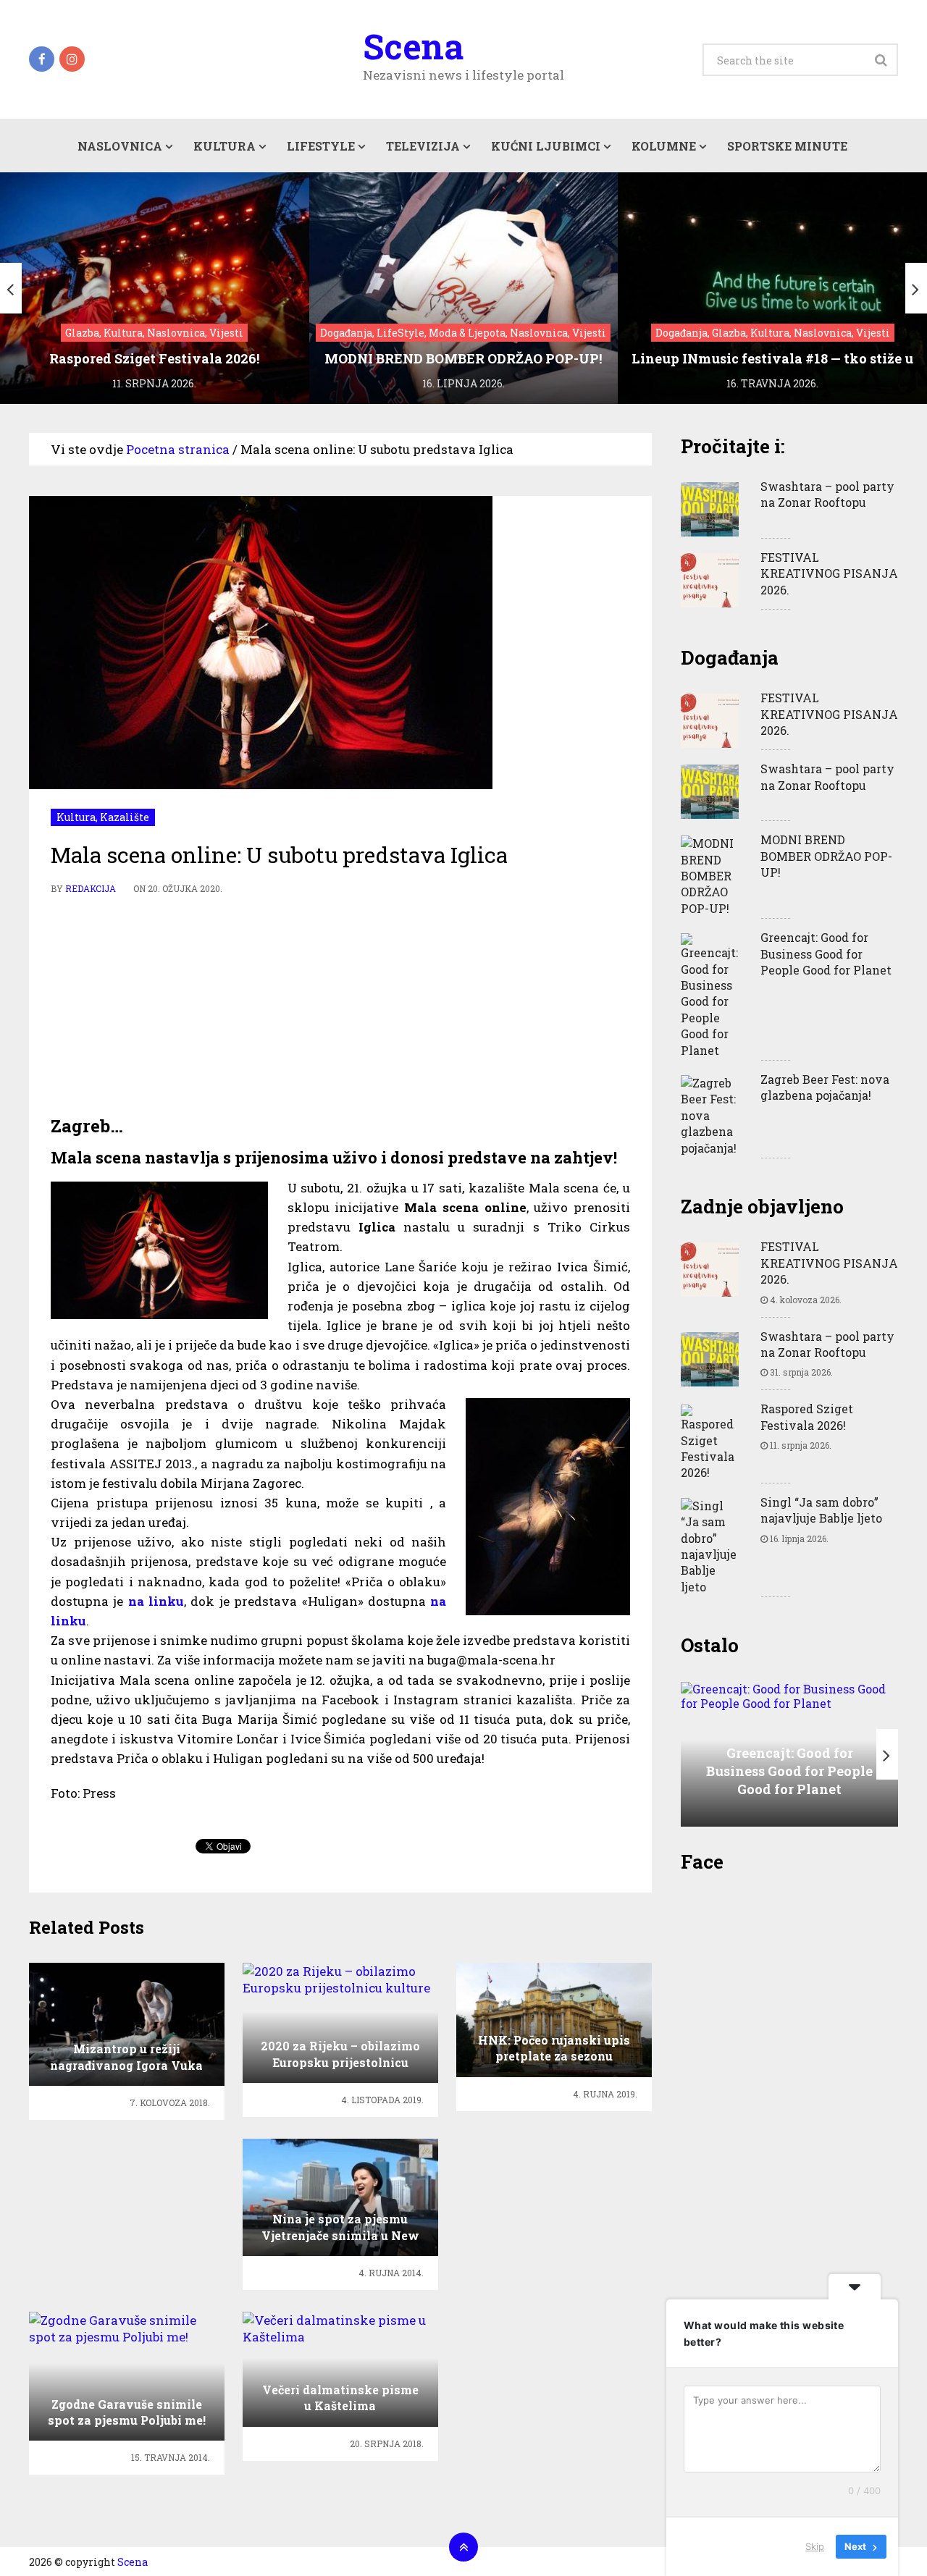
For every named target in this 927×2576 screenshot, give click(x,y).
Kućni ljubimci (546, 146)
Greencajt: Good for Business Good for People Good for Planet (826, 954)
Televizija (423, 146)
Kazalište (125, 817)
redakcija (91, 888)
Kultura (225, 146)
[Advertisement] (340, 1006)
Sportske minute (787, 146)
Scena (413, 46)
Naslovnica (120, 146)
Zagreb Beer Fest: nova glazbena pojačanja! (825, 1087)
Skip (815, 2546)
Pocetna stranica (178, 449)
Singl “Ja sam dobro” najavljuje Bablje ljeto (821, 1510)
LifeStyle (321, 146)
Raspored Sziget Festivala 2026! (807, 1417)
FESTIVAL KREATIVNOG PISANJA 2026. (829, 573)
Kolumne (664, 146)
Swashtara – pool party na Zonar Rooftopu (827, 494)
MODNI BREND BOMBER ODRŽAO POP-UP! (826, 856)
